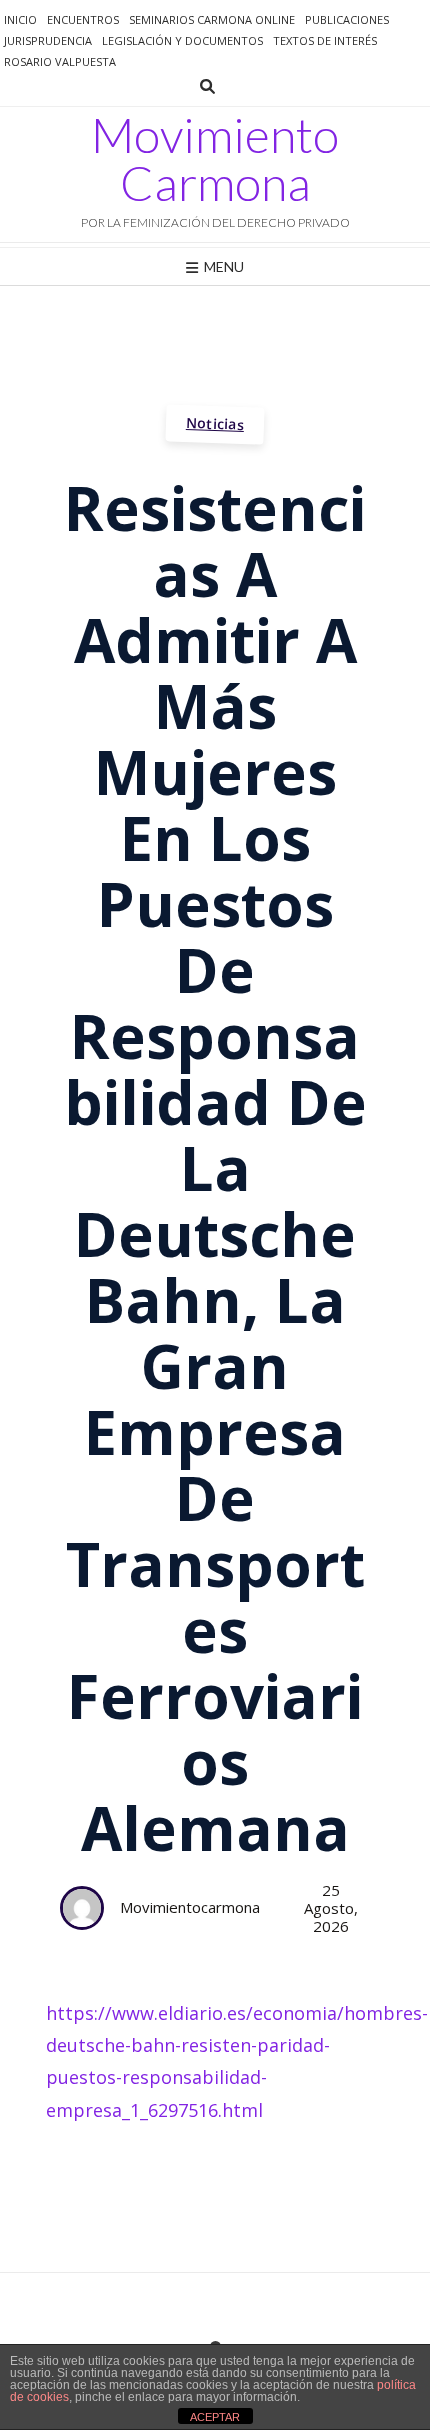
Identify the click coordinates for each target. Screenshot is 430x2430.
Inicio (20, 19)
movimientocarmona (190, 1907)
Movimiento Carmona (215, 159)
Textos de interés (325, 40)
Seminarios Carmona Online (212, 19)
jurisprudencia (48, 40)
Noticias (215, 423)
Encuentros (83, 19)
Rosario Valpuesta (60, 61)
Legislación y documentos (182, 40)
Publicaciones (347, 19)
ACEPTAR (215, 2417)
